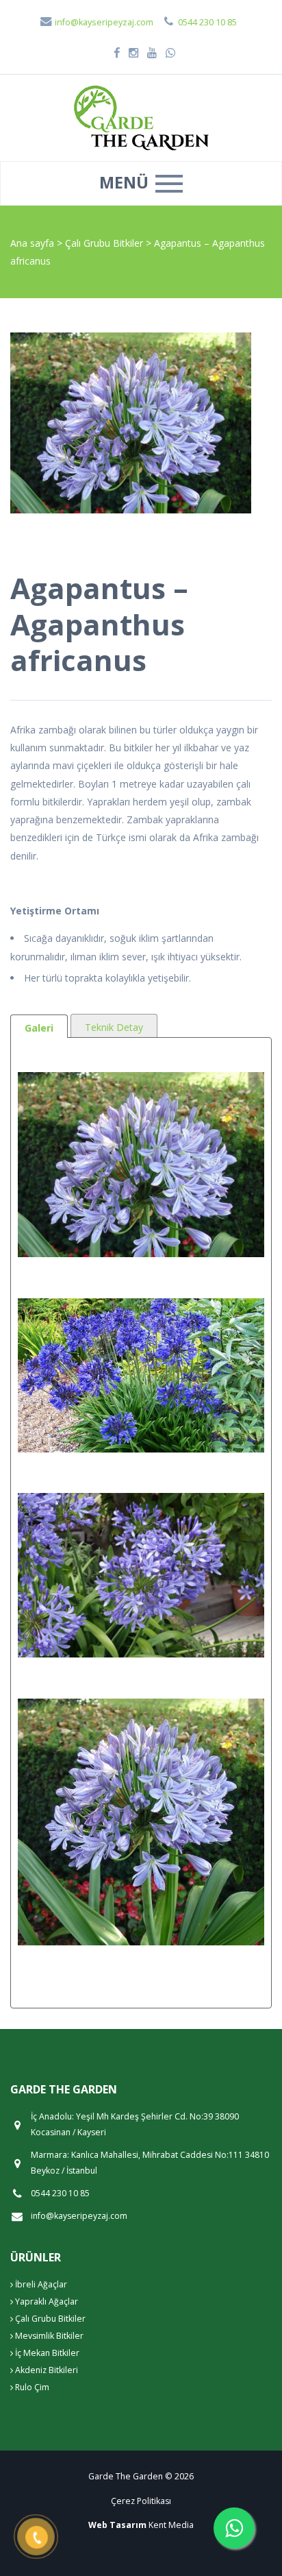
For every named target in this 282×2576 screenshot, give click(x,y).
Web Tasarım (117, 2525)
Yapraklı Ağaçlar (46, 2301)
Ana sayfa (32, 243)
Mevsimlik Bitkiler (48, 2336)
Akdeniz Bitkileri (46, 2370)
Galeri (39, 1028)
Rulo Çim (31, 2387)
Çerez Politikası (141, 2501)
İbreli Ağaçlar (40, 2284)
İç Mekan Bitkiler (46, 2353)
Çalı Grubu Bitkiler (105, 243)
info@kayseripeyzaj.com (103, 22)
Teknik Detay (114, 1027)
